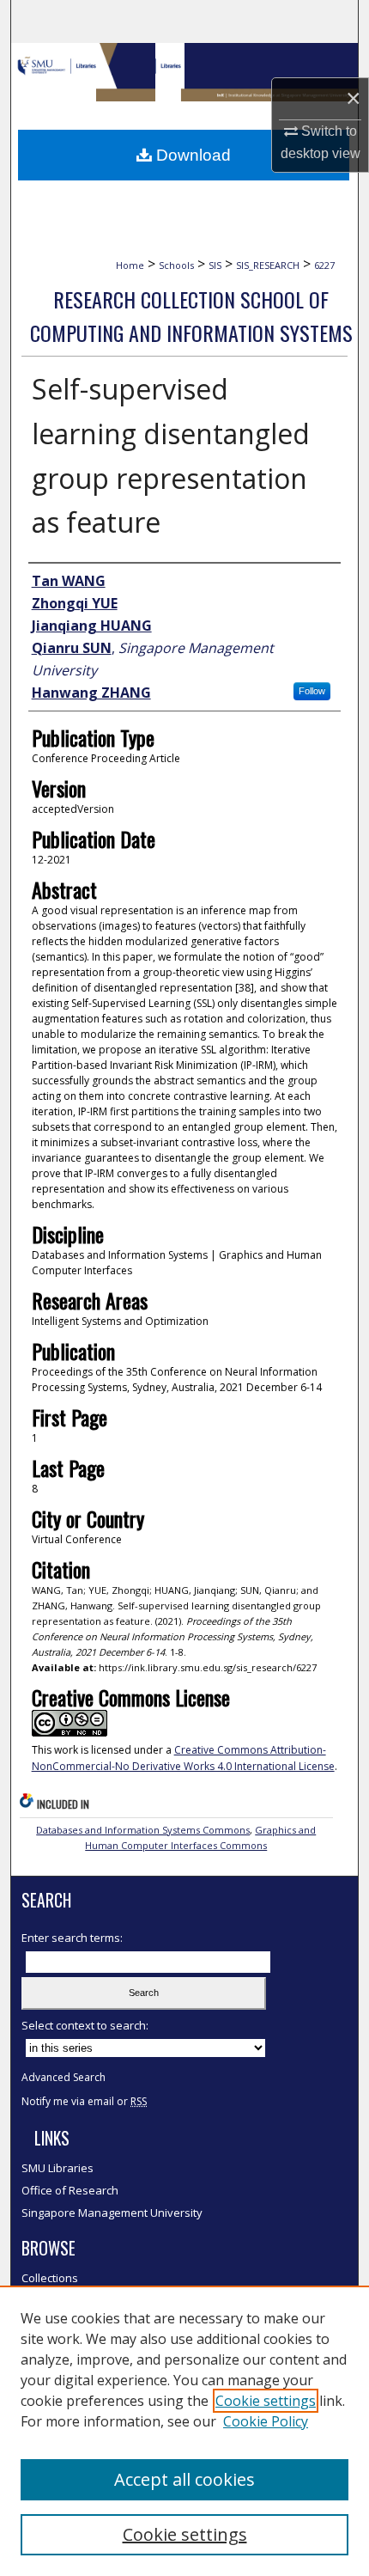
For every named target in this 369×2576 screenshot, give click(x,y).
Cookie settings (266, 2401)
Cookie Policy (266, 2421)
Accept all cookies (184, 2479)
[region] (184, 2431)
